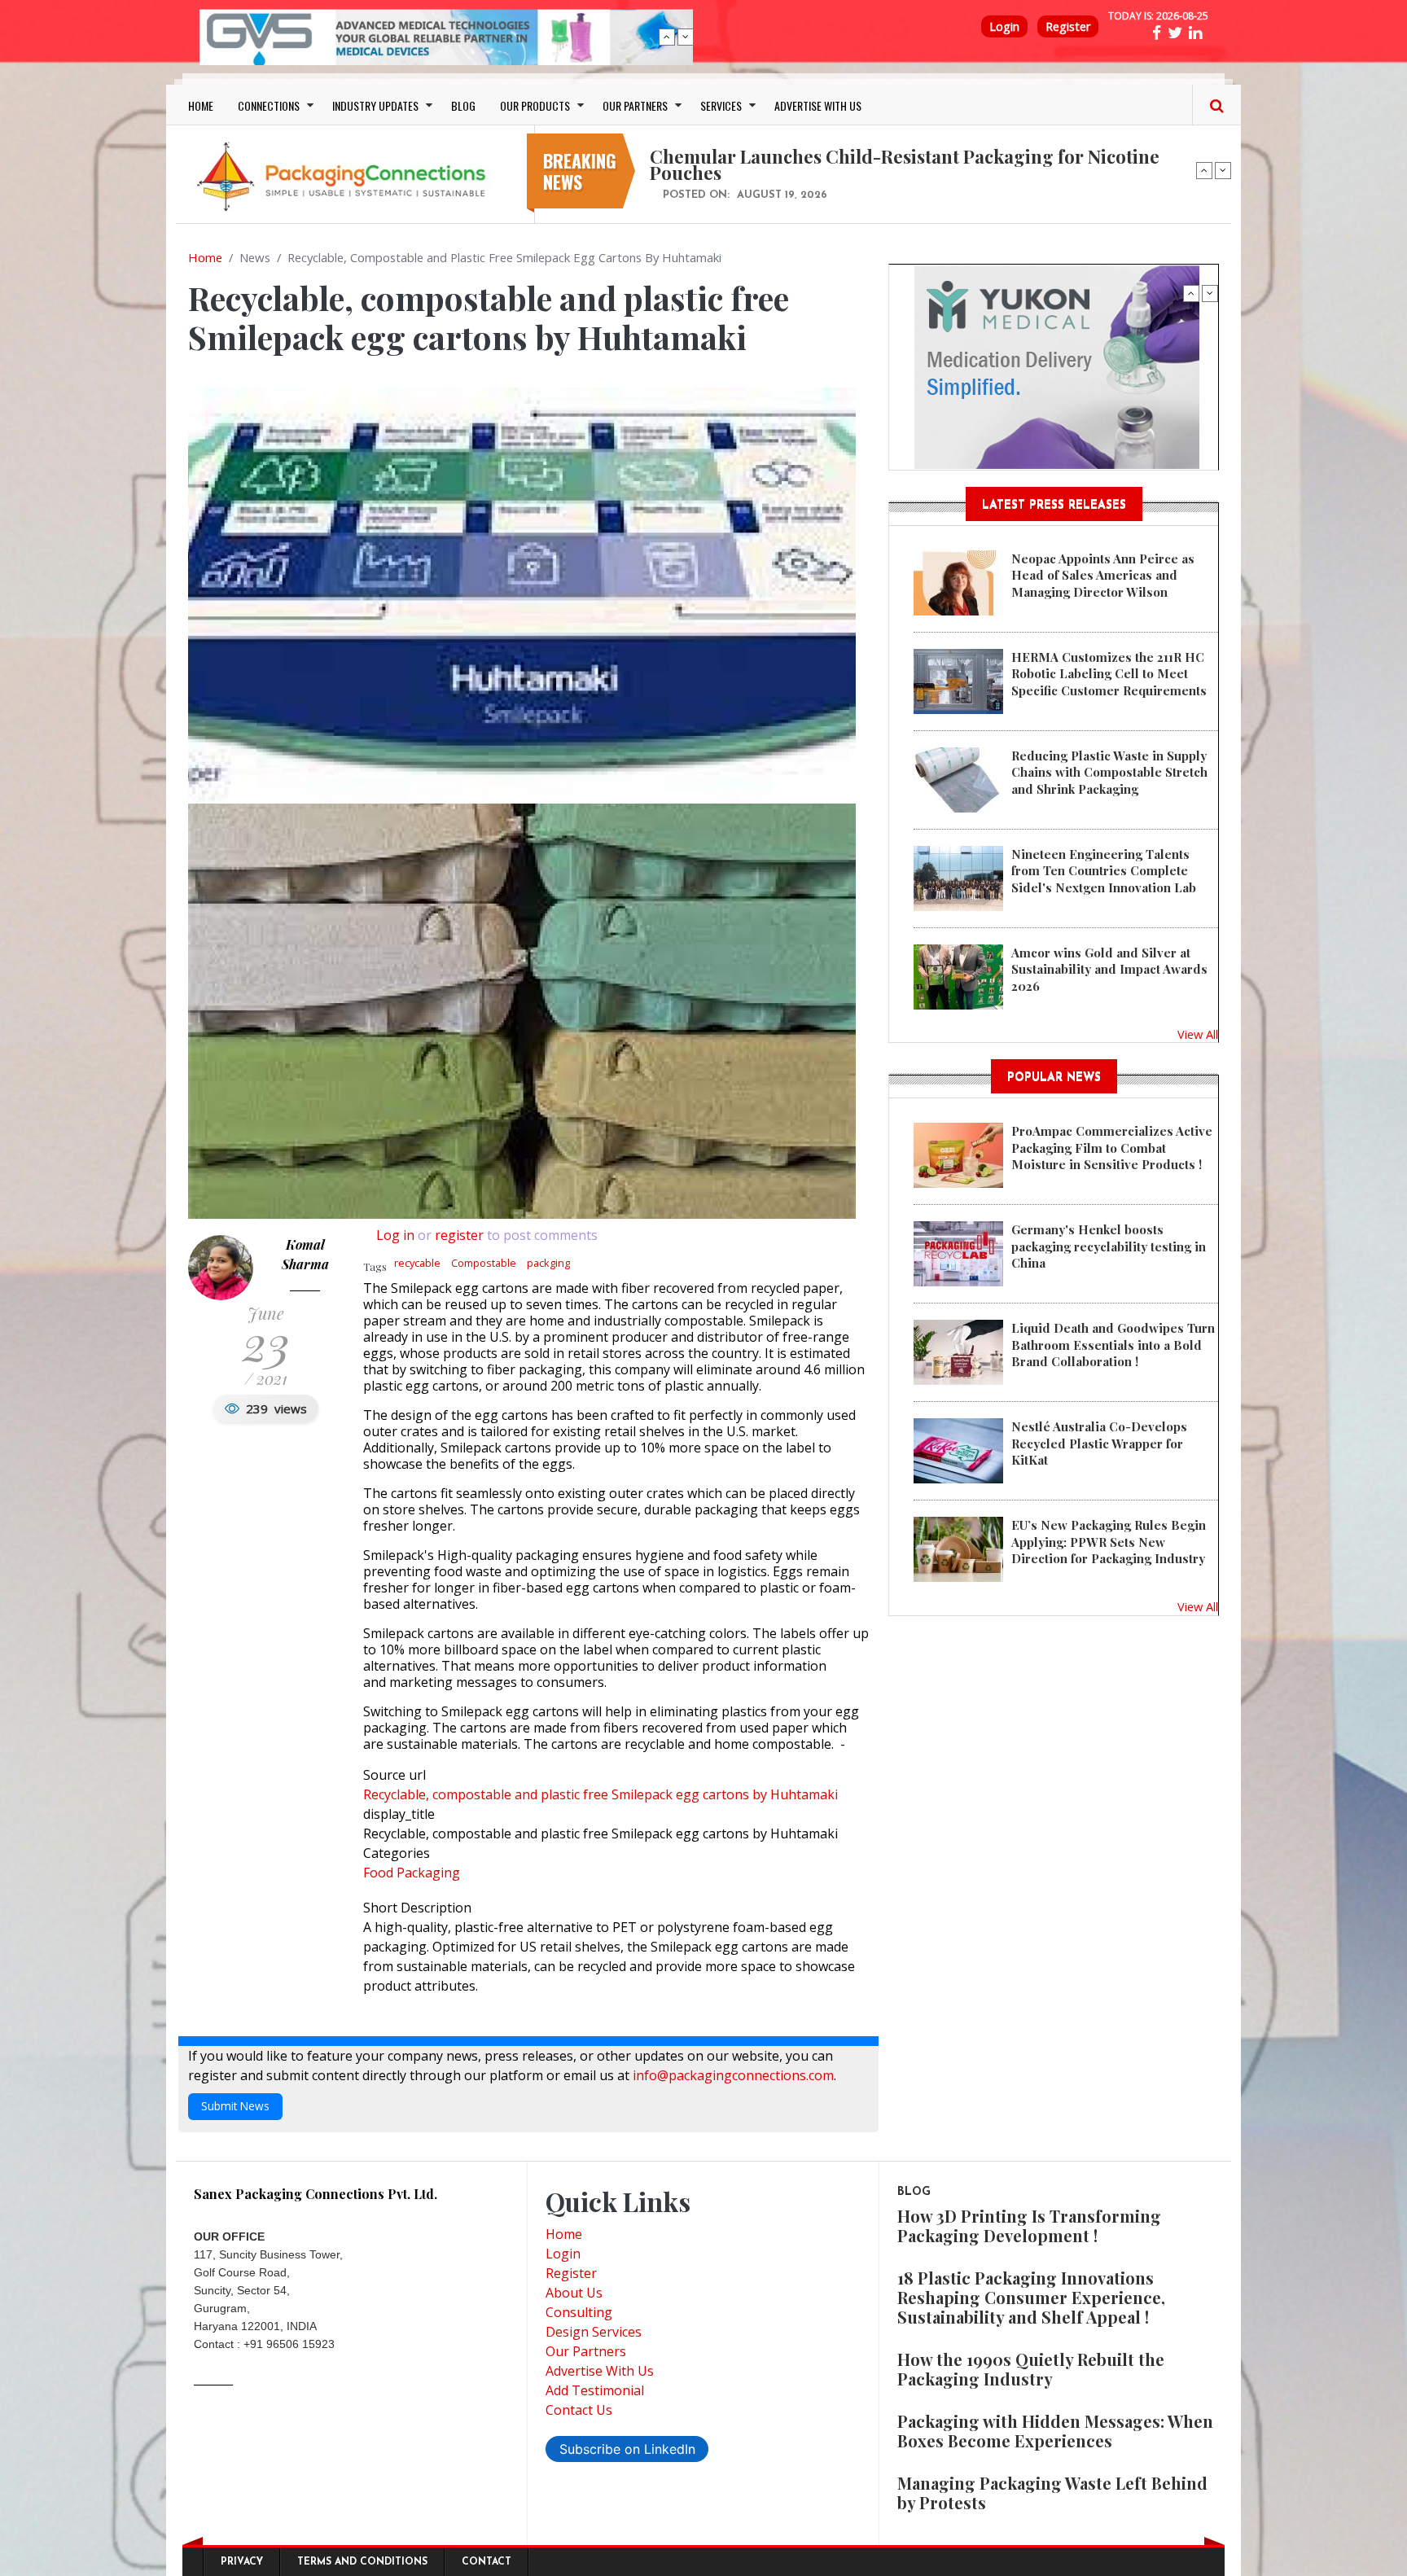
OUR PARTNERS (635, 105)
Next (686, 37)
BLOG (463, 105)
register (459, 1235)
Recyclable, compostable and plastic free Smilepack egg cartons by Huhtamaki (600, 1794)
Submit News (235, 2106)
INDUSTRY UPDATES (375, 105)
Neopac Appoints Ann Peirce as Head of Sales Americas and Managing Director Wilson (1103, 575)
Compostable (484, 1263)
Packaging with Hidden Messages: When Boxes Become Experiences (1055, 2431)
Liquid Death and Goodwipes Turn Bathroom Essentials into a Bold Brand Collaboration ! (1113, 1345)
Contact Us (579, 2410)
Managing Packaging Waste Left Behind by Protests (1052, 2493)
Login (1004, 26)
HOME (201, 105)
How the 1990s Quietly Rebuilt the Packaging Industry (1031, 2369)
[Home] (345, 176)
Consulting (579, 2312)
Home (205, 257)
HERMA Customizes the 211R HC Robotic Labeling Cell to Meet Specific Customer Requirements (1109, 674)
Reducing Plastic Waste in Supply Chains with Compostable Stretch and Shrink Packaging (1109, 772)
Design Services (594, 2332)
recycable (417, 1263)
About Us (574, 2293)
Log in (395, 1235)
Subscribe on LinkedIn (627, 2449)
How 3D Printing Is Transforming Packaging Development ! (1029, 2226)
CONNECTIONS (269, 105)
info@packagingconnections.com (733, 2075)
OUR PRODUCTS (535, 105)
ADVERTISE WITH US (818, 105)
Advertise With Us (600, 2371)
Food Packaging (412, 1873)
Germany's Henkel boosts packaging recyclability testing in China (1109, 1246)
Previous (667, 37)
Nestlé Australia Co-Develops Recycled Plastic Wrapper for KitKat (1099, 1443)
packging (548, 1263)
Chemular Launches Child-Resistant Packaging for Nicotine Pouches (905, 164)
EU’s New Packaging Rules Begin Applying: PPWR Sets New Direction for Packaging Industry (1109, 1542)
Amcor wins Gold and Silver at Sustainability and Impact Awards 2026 (1109, 969)
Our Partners (586, 2351)
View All (1198, 1034)
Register (1068, 26)
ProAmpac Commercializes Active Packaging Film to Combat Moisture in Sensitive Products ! (1112, 1148)
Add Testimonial (595, 2390)
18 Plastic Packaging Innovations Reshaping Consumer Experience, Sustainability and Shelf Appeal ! (1031, 2297)
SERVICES (721, 105)
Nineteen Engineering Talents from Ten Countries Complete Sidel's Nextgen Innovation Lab (1104, 871)
